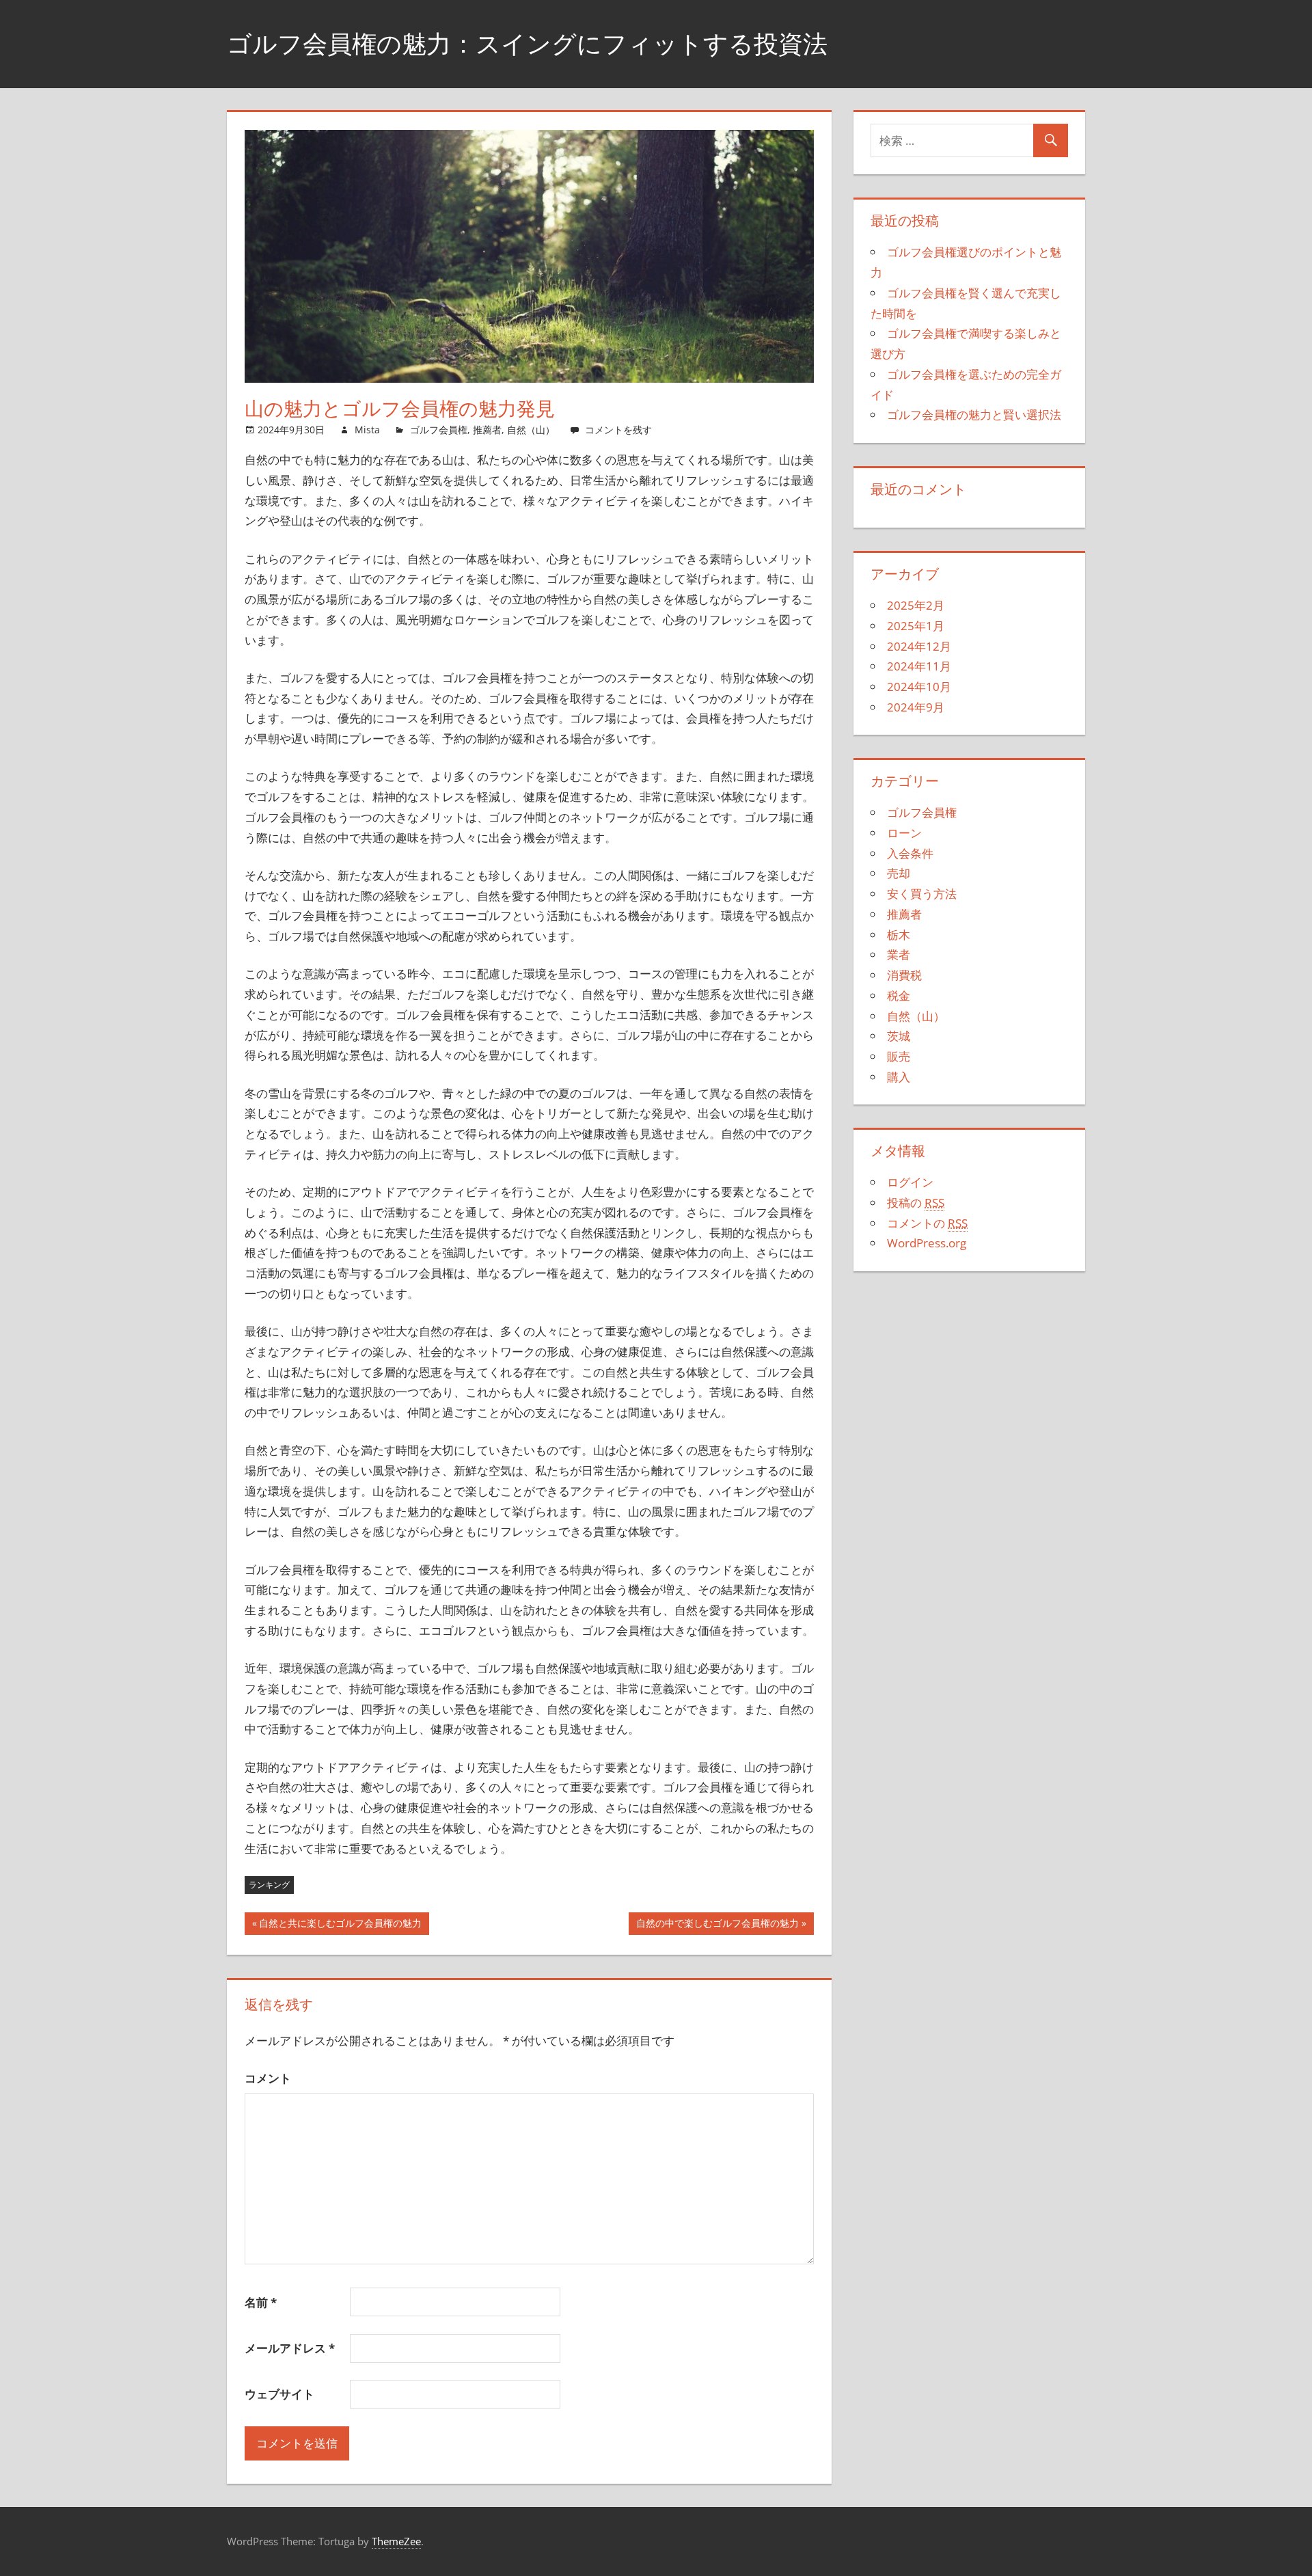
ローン (904, 833)
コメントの (927, 1223)
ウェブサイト (279, 2394)
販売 (899, 1056)
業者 (899, 954)
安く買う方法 (922, 894)
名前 (261, 2302)
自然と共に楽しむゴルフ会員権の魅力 (340, 1926)
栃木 (899, 935)
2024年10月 (919, 687)
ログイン (910, 1182)
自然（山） (531, 430)
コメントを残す (618, 430)
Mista (367, 430)
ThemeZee (396, 2541)
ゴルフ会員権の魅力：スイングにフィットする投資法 (527, 43)
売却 (899, 873)
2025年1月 (916, 626)
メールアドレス (290, 2348)
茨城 (899, 1036)
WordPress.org (927, 1243)
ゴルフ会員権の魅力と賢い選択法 (974, 415)
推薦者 (487, 430)
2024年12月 (919, 646)
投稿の (916, 1203)
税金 (899, 995)
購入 (899, 1077)
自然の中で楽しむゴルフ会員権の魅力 (717, 1926)
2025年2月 (916, 605)
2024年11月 (919, 666)
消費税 (904, 975)
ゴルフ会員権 (439, 430)
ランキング (269, 1885)
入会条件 (910, 853)
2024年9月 (916, 707)
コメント (268, 2078)
